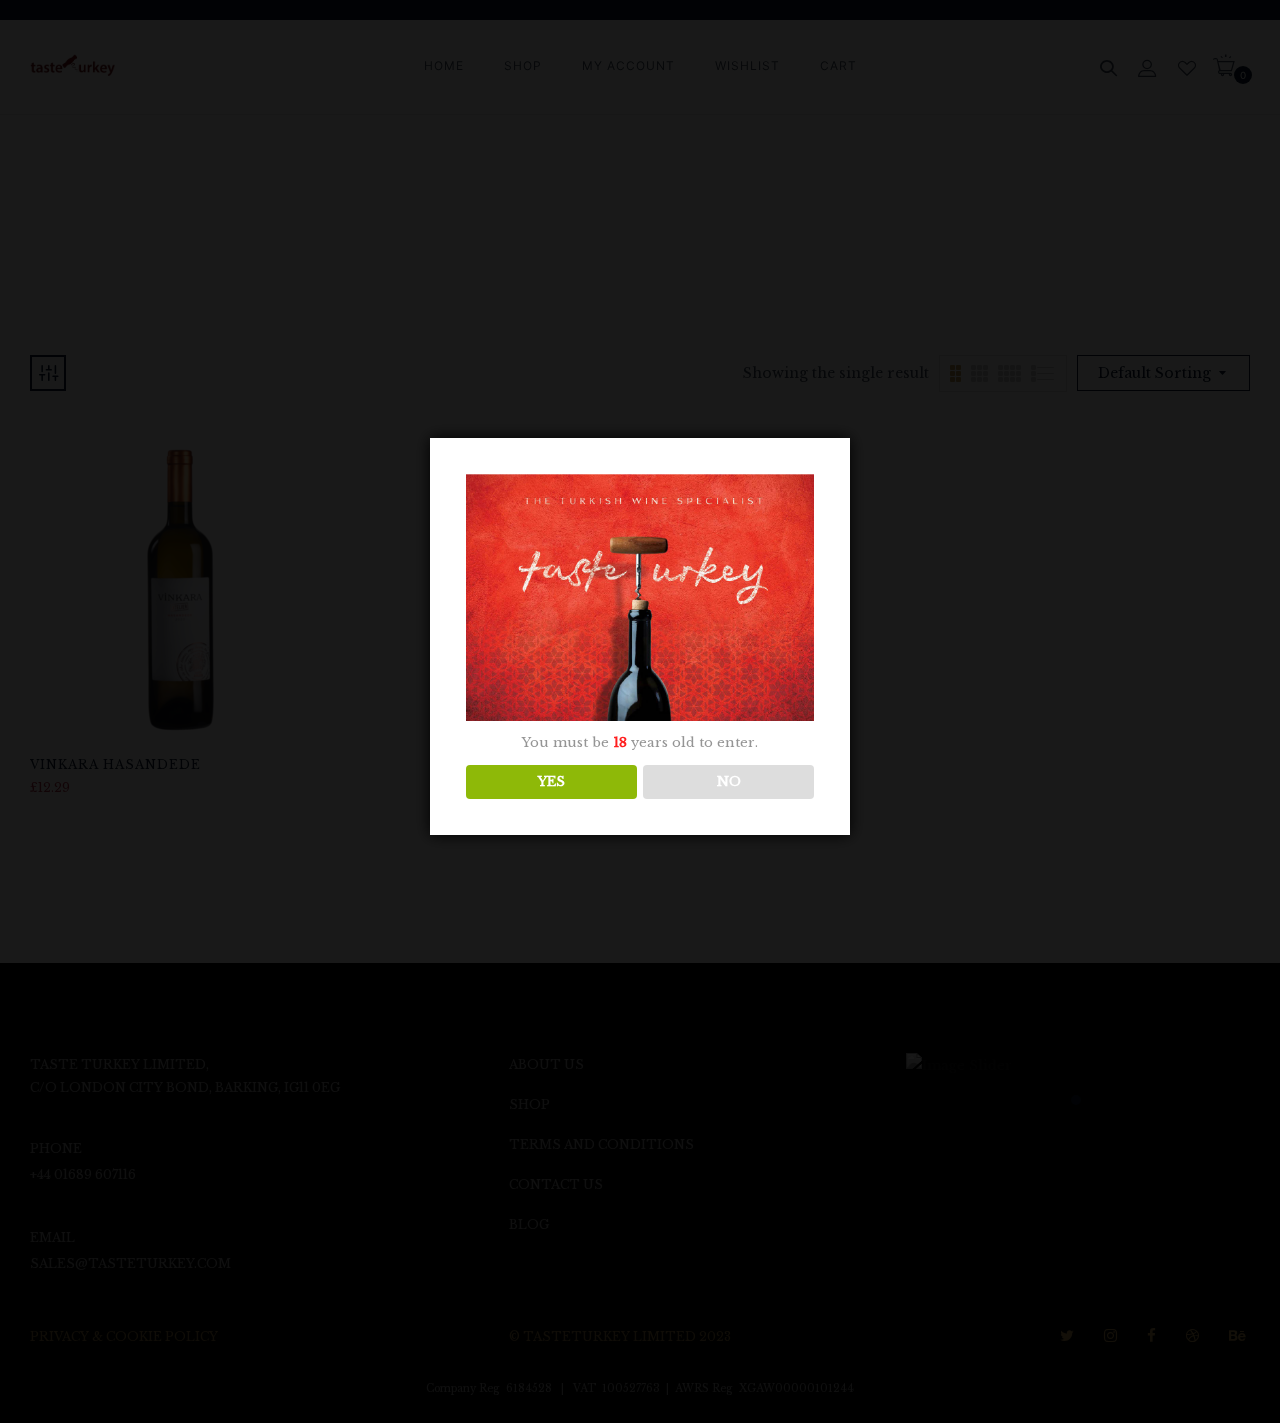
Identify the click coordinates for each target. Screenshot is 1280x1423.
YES (551, 781)
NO (729, 781)
